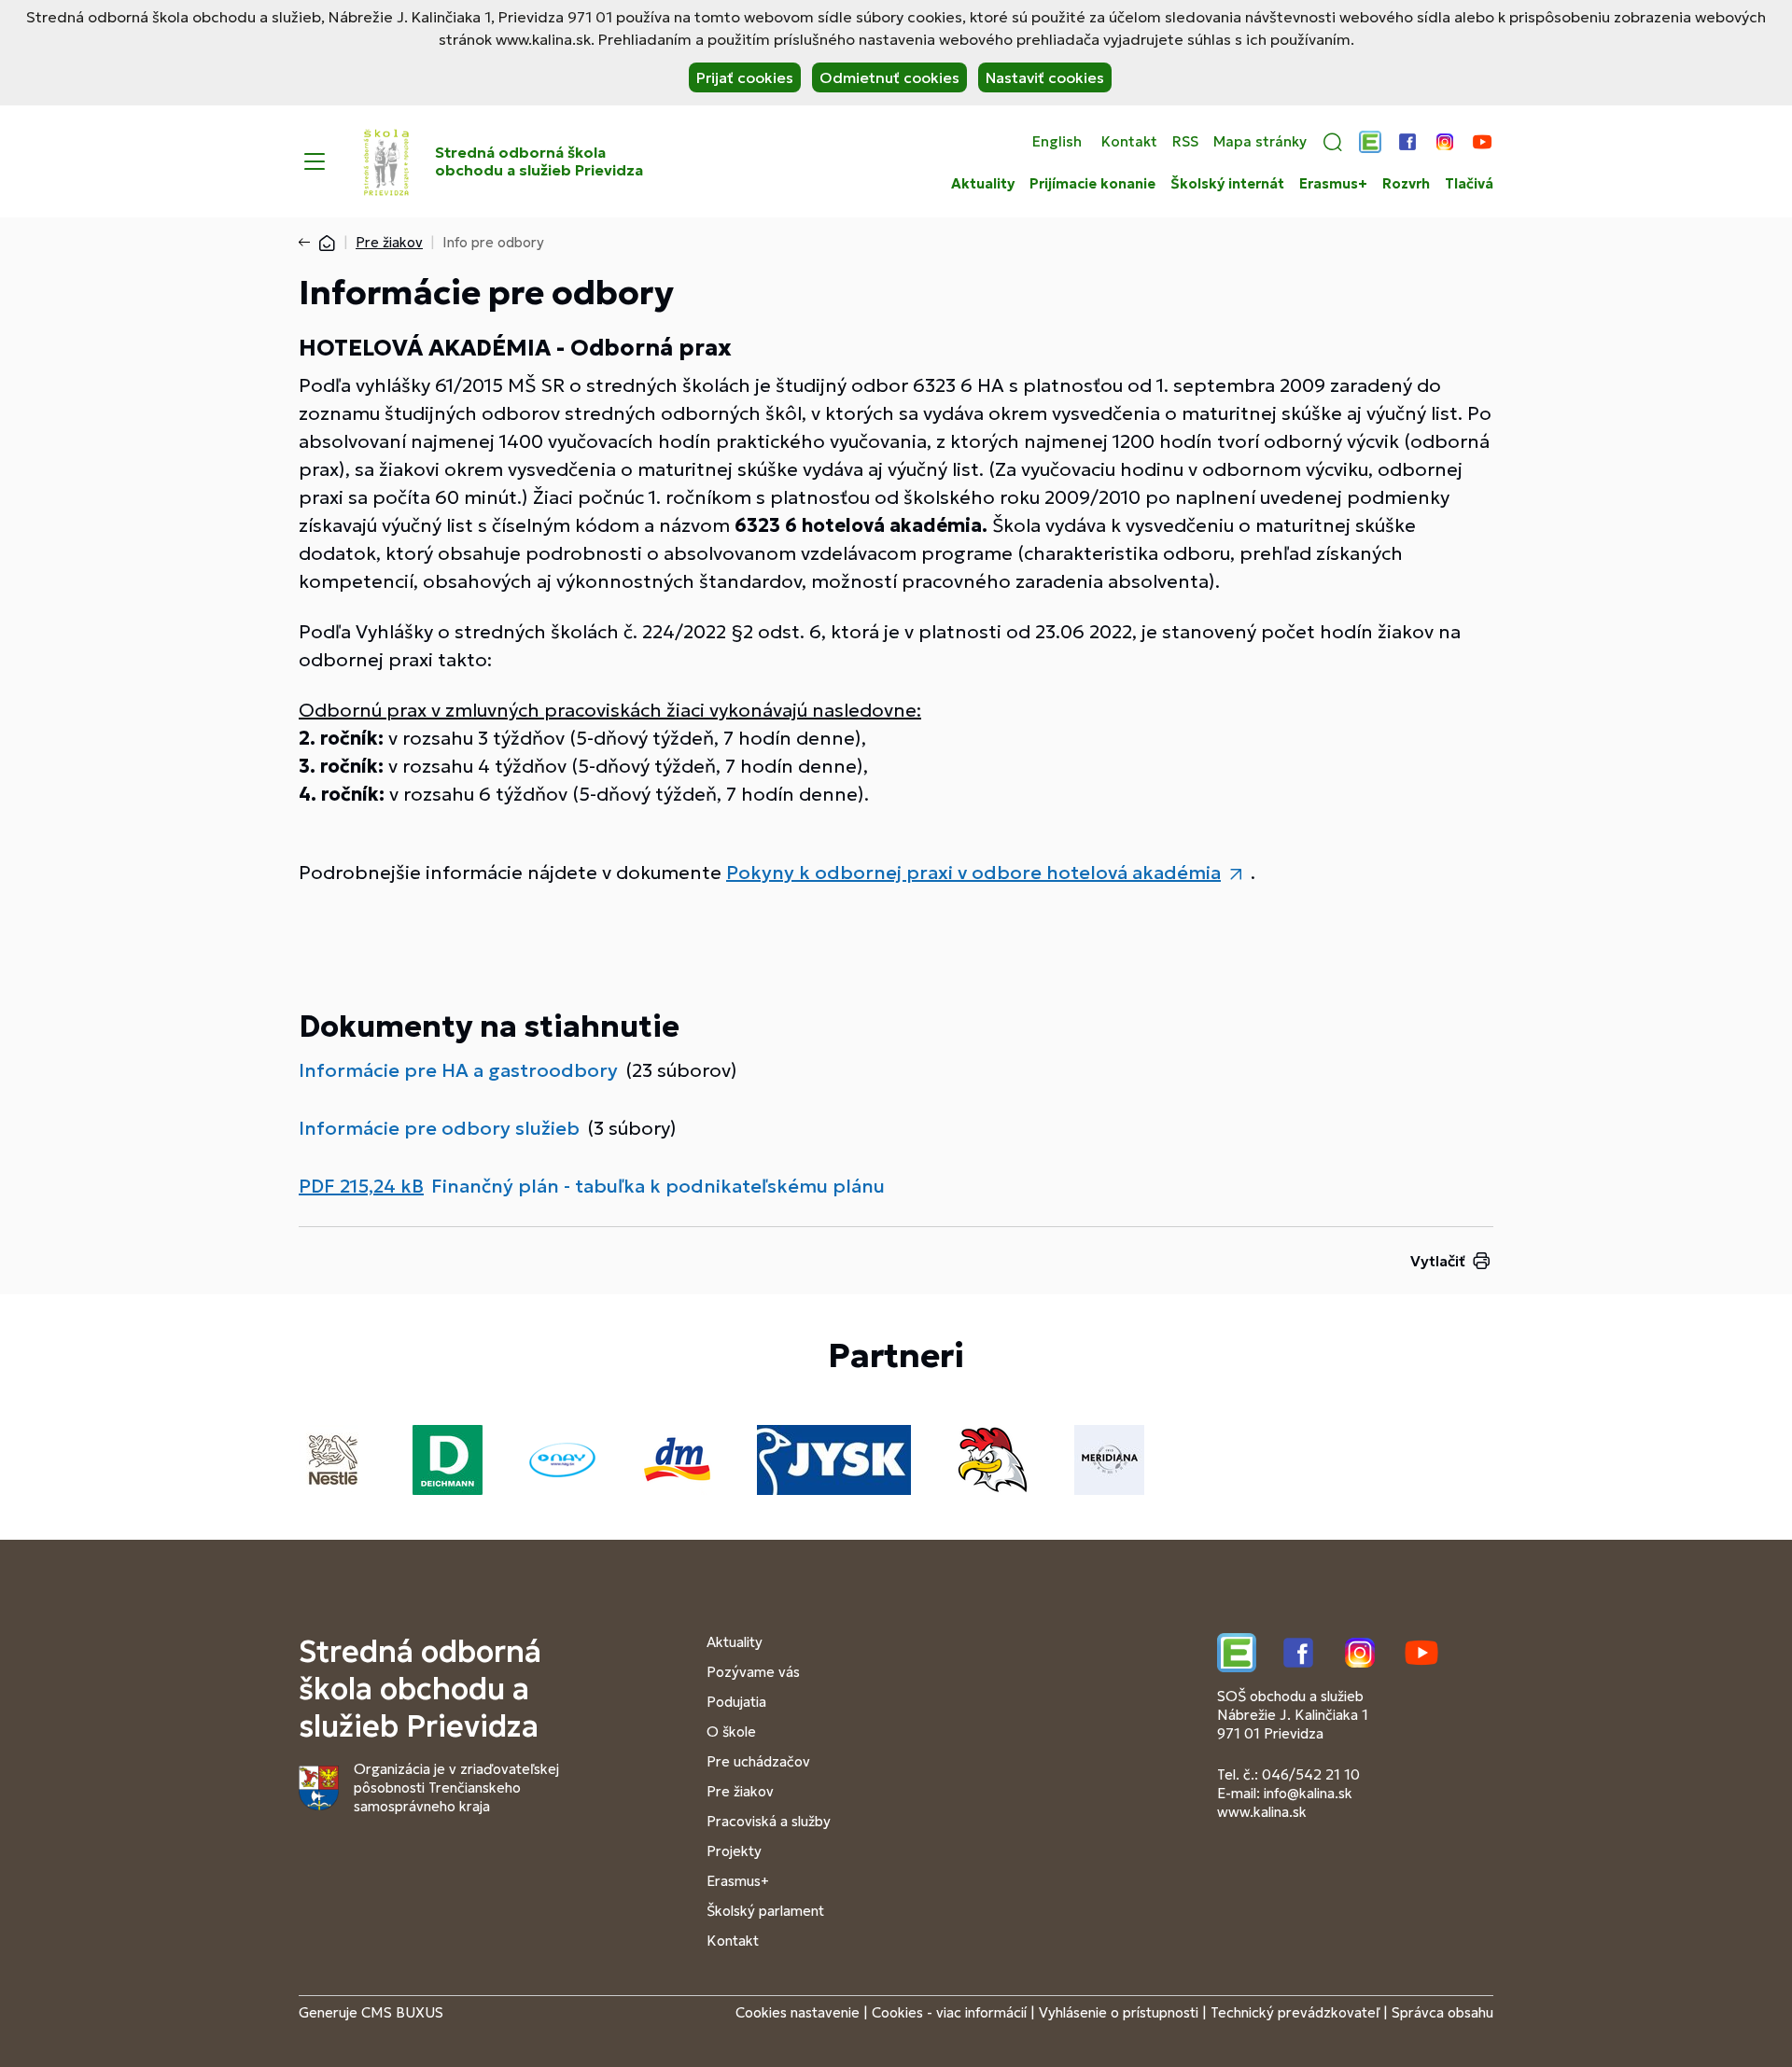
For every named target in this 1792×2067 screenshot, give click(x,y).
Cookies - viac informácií (949, 2012)
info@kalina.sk (1308, 1793)
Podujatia (736, 1702)
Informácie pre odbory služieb (439, 1128)
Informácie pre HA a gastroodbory (458, 1070)
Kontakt (1129, 142)
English (1057, 142)
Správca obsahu (1442, 2012)
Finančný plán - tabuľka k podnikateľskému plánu (658, 1186)
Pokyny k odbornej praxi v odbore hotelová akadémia (973, 873)
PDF (361, 1186)
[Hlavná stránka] (327, 242)
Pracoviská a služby (769, 1821)
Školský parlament (765, 1911)
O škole (731, 1732)
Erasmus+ (1333, 184)
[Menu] (315, 161)
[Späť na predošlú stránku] (308, 243)
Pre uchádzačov (758, 1761)
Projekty (734, 1851)
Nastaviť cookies (1045, 77)
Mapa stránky (1260, 142)
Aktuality (983, 184)
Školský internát (1227, 184)
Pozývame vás (753, 1672)
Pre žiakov (389, 242)
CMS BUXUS (402, 2012)
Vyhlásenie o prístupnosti (1119, 2012)
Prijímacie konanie (1092, 184)
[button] (1333, 142)
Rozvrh (1406, 184)
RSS (1185, 142)
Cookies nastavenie (798, 2012)
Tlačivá (1469, 184)
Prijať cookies (745, 77)
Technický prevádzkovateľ (1295, 2012)
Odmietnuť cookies (889, 77)
